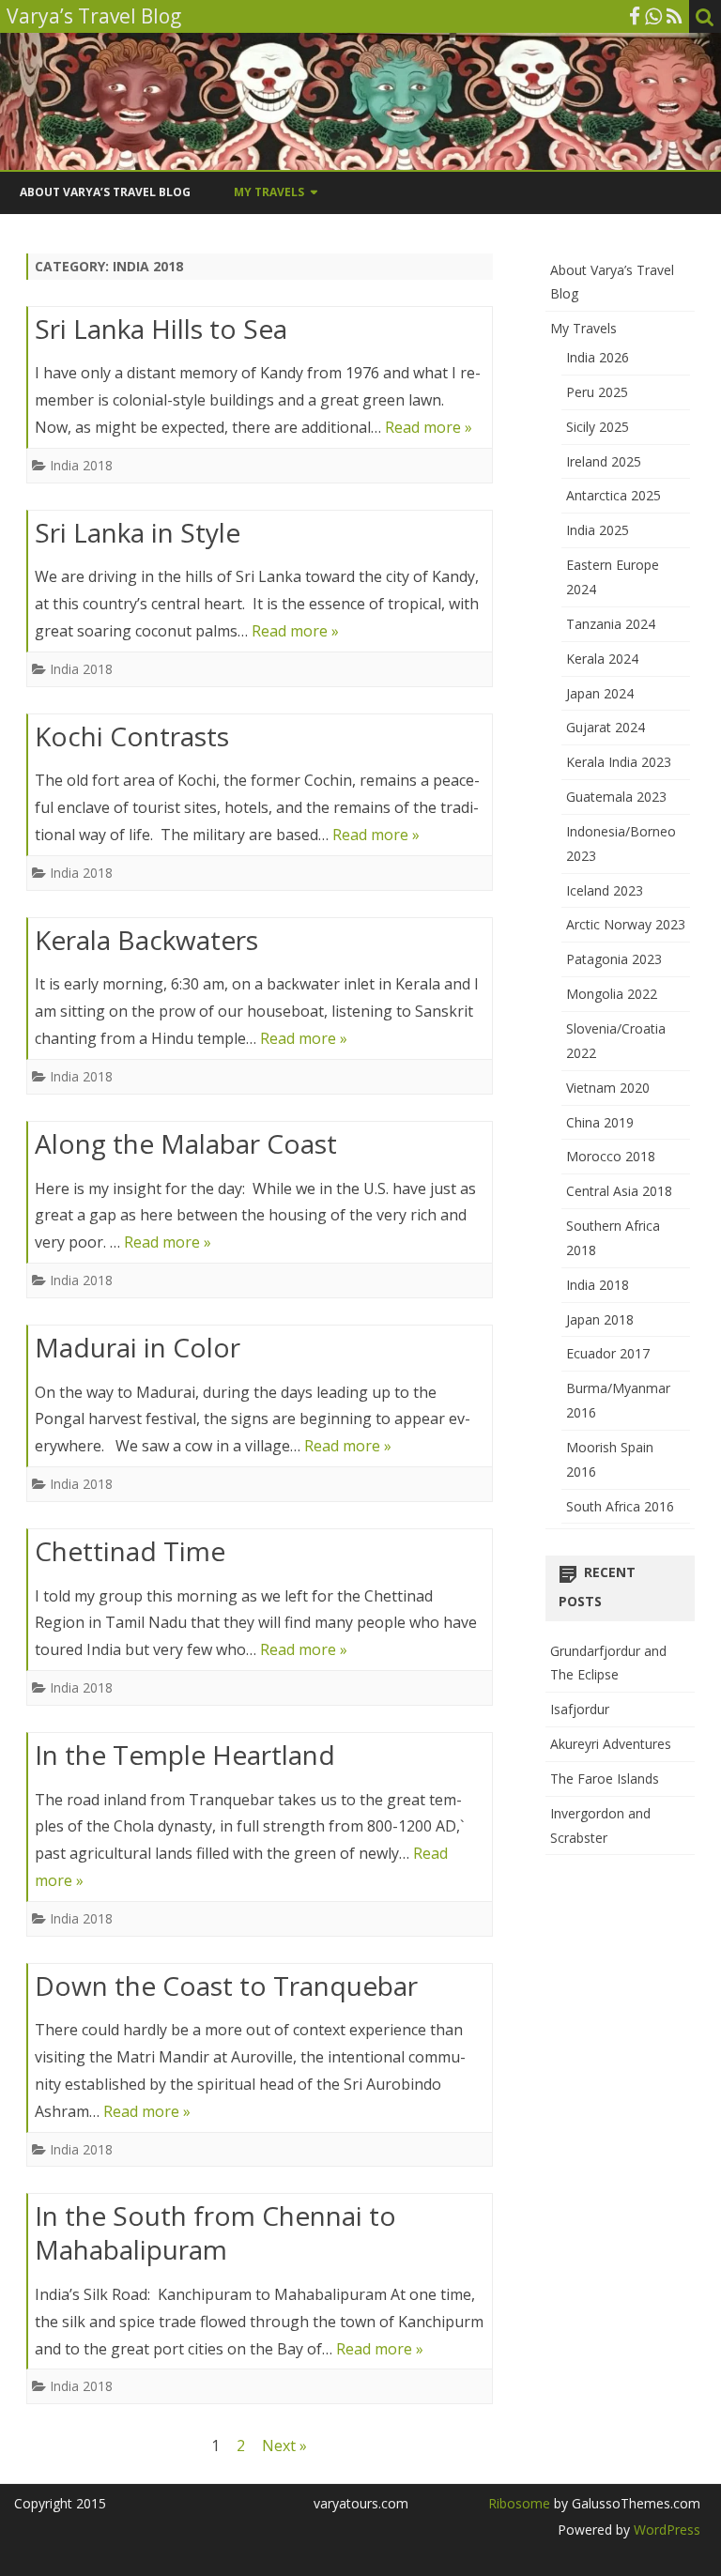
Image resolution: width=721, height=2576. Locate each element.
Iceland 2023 (605, 890)
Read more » (429, 427)
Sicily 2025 (598, 427)
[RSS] (675, 16)
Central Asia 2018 (619, 1191)
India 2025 (598, 530)
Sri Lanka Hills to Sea (161, 329)
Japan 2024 (600, 693)
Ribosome (519, 2503)
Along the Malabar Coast (186, 1143)
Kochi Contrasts (132, 736)
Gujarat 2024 (606, 727)
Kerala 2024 (602, 659)
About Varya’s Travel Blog (105, 192)
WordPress (665, 2530)
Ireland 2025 (604, 461)
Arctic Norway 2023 (626, 924)
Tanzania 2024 (611, 624)
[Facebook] (635, 16)
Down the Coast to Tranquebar (226, 1986)
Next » (284, 2446)
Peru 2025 (597, 392)
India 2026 (598, 357)
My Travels (269, 192)
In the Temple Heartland (185, 1755)
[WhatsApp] (653, 16)
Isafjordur (580, 1709)
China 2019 (600, 1122)
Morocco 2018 (611, 1156)
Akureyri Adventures (611, 1744)
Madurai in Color (138, 1347)
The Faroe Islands (605, 1779)
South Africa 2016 (620, 1506)
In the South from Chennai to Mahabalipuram (215, 2232)
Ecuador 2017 (608, 1353)
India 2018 (81, 465)
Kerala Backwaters (146, 940)
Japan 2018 (600, 1319)
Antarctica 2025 (614, 495)
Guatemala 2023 (616, 797)
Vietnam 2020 (608, 1088)
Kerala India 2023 (619, 762)
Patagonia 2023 (614, 959)
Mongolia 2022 (612, 994)
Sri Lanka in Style (138, 532)
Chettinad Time (130, 1551)
